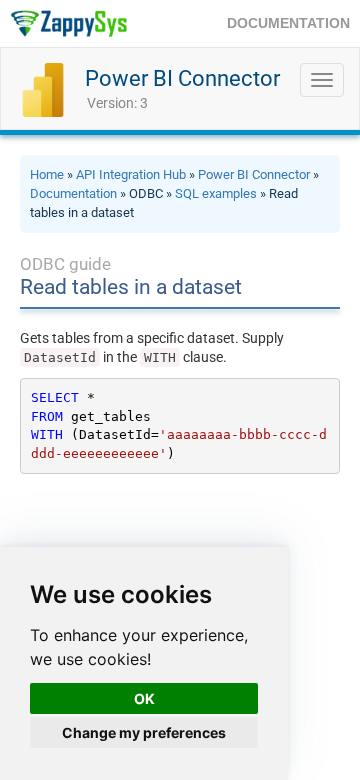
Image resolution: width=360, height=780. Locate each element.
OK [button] (144, 698)
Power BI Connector (182, 78)
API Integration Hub (131, 174)
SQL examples (216, 193)
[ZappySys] (68, 23)
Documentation (73, 193)
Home (47, 174)
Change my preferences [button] (144, 732)
